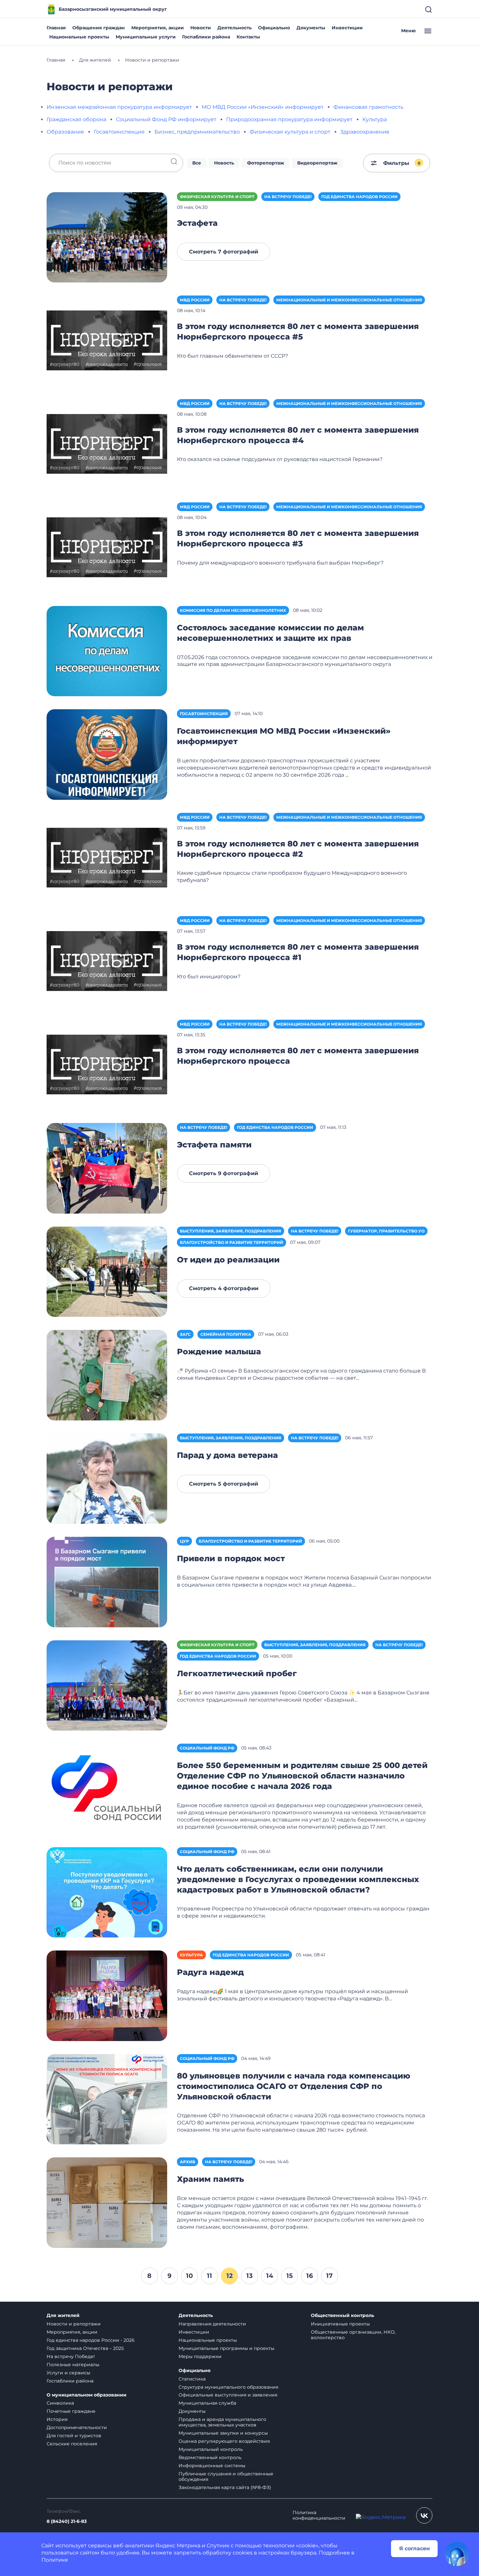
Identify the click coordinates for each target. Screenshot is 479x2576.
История (57, 2419)
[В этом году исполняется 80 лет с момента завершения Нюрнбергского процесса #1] (107, 961)
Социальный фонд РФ (207, 1748)
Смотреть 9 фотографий (224, 1173)
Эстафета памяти (214, 1145)
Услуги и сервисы (68, 2373)
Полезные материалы (73, 2365)
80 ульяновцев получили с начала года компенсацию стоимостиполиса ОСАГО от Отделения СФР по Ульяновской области (294, 2086)
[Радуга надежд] (107, 1995)
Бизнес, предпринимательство (197, 132)
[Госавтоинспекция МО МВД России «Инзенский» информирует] (107, 754)
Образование (65, 132)
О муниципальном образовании (87, 2395)
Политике (55, 2560)
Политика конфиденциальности (319, 2515)
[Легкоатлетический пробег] (107, 1685)
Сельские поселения (72, 2444)
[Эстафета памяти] (107, 1168)
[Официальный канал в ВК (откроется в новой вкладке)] (424, 2515)
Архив (188, 2162)
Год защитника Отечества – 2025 (85, 2348)
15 (290, 2276)
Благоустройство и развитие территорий (232, 1242)
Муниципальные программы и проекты (226, 2348)
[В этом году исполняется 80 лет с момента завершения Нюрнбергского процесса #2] (107, 858)
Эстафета (197, 223)
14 (270, 2276)
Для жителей (63, 2316)
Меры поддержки (200, 2356)
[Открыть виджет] (457, 2554)
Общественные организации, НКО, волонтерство (353, 2335)
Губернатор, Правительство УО (386, 1231)
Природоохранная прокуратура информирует (289, 119)
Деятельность (234, 28)
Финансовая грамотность (368, 107)
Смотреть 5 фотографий (224, 1484)
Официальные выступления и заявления (228, 2395)
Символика (60, 2403)
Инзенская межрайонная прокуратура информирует (119, 107)
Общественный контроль (342, 2316)
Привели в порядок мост (231, 1558)
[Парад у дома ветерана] (107, 1478)
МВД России (195, 300)
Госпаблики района (206, 37)
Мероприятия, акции (158, 28)
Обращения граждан (99, 28)
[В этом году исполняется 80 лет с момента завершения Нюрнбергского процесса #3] (107, 547)
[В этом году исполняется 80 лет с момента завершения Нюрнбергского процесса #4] (107, 444)
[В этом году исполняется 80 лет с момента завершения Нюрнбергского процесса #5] (107, 340)
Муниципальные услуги (146, 37)
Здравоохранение (365, 132)
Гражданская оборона (76, 119)
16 (310, 2276)
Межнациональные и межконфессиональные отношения (349, 300)
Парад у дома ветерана (227, 1455)
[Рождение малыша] (107, 1375)
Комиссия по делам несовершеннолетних (233, 610)
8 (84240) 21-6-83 (67, 2521)
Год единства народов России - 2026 (91, 2340)
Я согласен (414, 2548)
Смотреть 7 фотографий (224, 252)
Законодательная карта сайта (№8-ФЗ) (225, 2487)
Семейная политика (226, 1334)
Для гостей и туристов (74, 2436)
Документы (311, 28)
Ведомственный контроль (210, 2457)
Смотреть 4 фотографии (224, 1288)
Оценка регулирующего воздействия (224, 2441)
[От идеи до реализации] (107, 1271)
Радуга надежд (210, 1972)
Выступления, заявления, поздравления (231, 1231)
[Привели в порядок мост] (107, 1582)
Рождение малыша (219, 1352)
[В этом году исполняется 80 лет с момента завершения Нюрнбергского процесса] (107, 1065)
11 (210, 2276)
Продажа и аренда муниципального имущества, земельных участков (222, 2422)
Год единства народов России (359, 197)
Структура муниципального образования (228, 2387)
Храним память (210, 2179)
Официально (274, 28)
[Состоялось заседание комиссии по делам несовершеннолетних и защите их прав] (107, 651)
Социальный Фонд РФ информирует (166, 119)
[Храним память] (107, 2202)
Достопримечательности (77, 2427)
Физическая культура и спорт (290, 132)
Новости (201, 28)
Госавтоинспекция (119, 132)
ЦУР (184, 1541)
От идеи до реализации (228, 1260)
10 (189, 2276)
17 (329, 2276)
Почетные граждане (71, 2411)
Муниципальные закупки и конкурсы (223, 2433)
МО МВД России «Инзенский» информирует (263, 107)
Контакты (248, 37)
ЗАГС (185, 1334)
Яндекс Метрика (178, 2546)
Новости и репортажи (74, 2324)
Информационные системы (212, 2466)
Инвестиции (347, 28)
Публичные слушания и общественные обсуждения (226, 2476)
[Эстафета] (107, 237)
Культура (375, 119)
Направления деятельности (212, 2324)
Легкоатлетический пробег (237, 1673)
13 (249, 2276)
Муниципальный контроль (211, 2449)
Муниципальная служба (207, 2403)
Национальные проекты (79, 37)
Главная (56, 28)
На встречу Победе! (288, 197)
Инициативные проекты (340, 2324)
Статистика (192, 2379)
